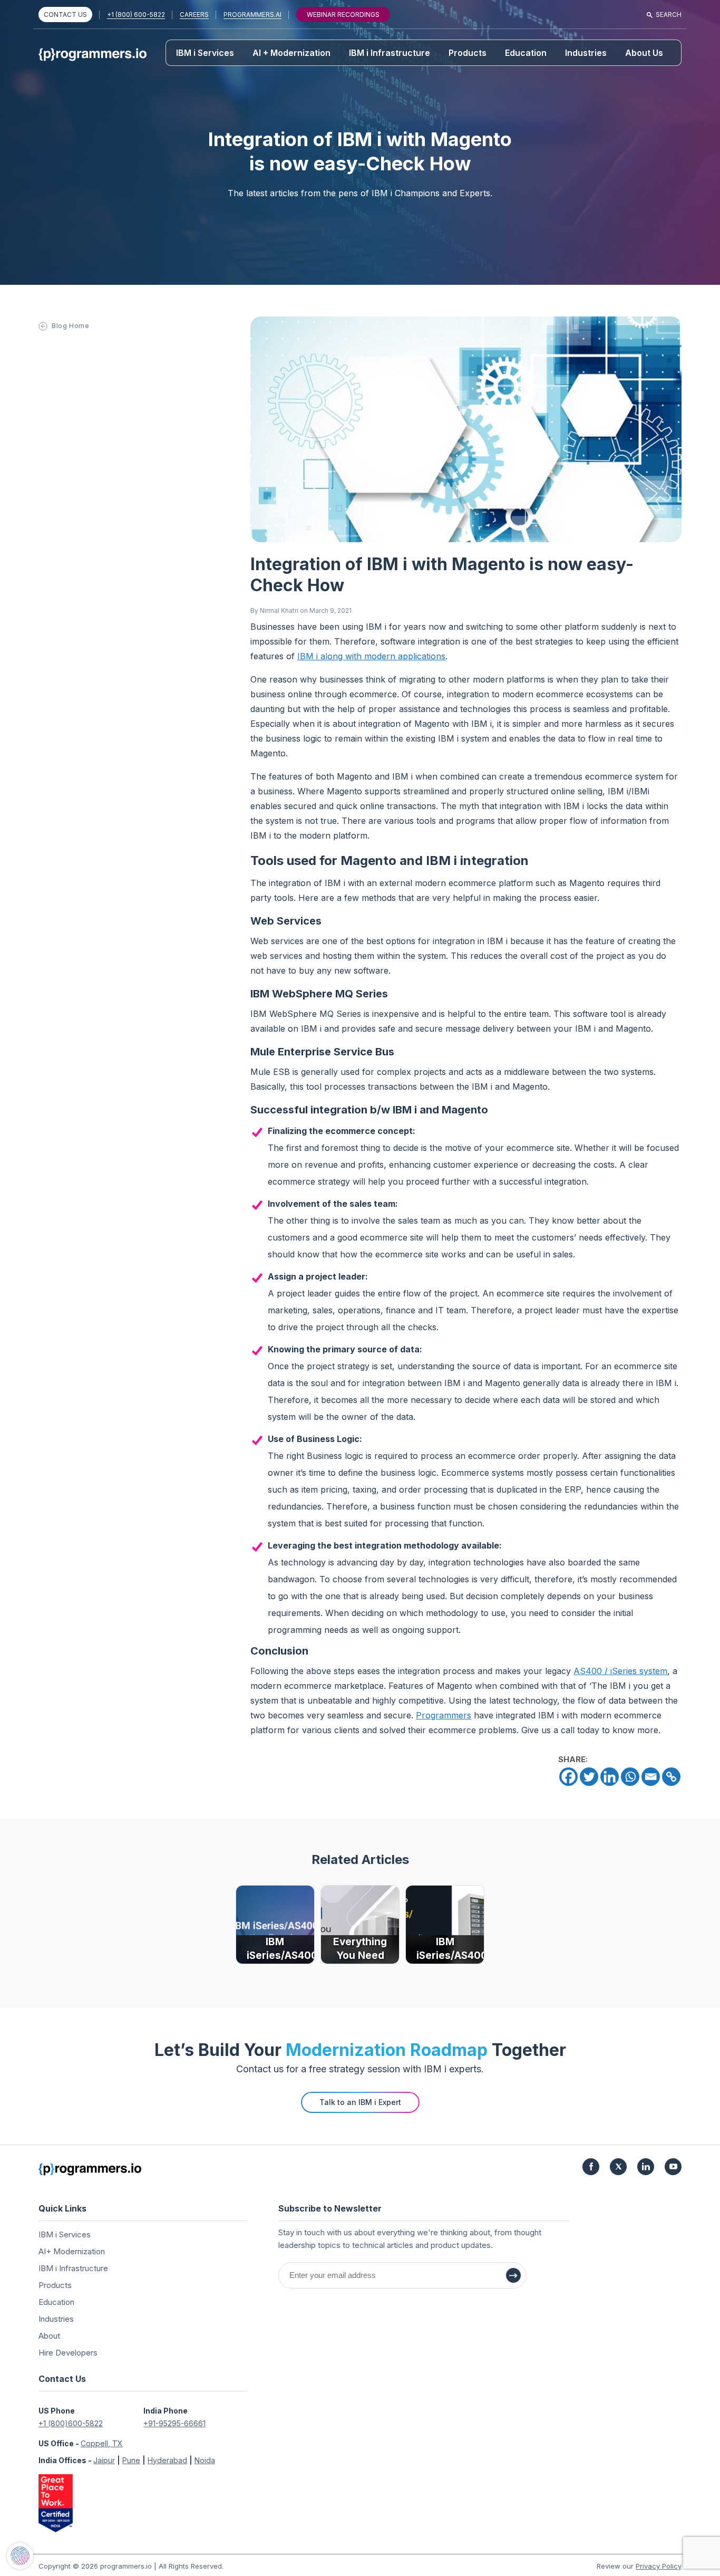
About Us (644, 53)
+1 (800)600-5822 (71, 2423)
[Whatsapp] (630, 1777)
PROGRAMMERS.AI (252, 15)
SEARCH (669, 15)
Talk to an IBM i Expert (360, 2102)
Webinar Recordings (343, 15)
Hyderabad (167, 2460)
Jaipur (104, 2460)
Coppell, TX (102, 2443)
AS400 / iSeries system (620, 1671)
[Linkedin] (610, 1777)
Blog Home (70, 326)
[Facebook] (568, 1777)
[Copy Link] (671, 1777)
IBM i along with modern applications (371, 656)
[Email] (651, 1777)
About (49, 2336)
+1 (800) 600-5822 (136, 15)
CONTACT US (65, 15)
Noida (205, 2460)
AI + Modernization (291, 53)
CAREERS (194, 15)
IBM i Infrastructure (390, 53)
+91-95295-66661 (174, 2423)
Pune (131, 2460)
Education (526, 53)
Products (468, 53)
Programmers (444, 1715)
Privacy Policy (659, 2566)
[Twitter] (589, 1777)
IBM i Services (205, 53)
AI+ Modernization (72, 2251)
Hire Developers (68, 2353)
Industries (586, 53)
